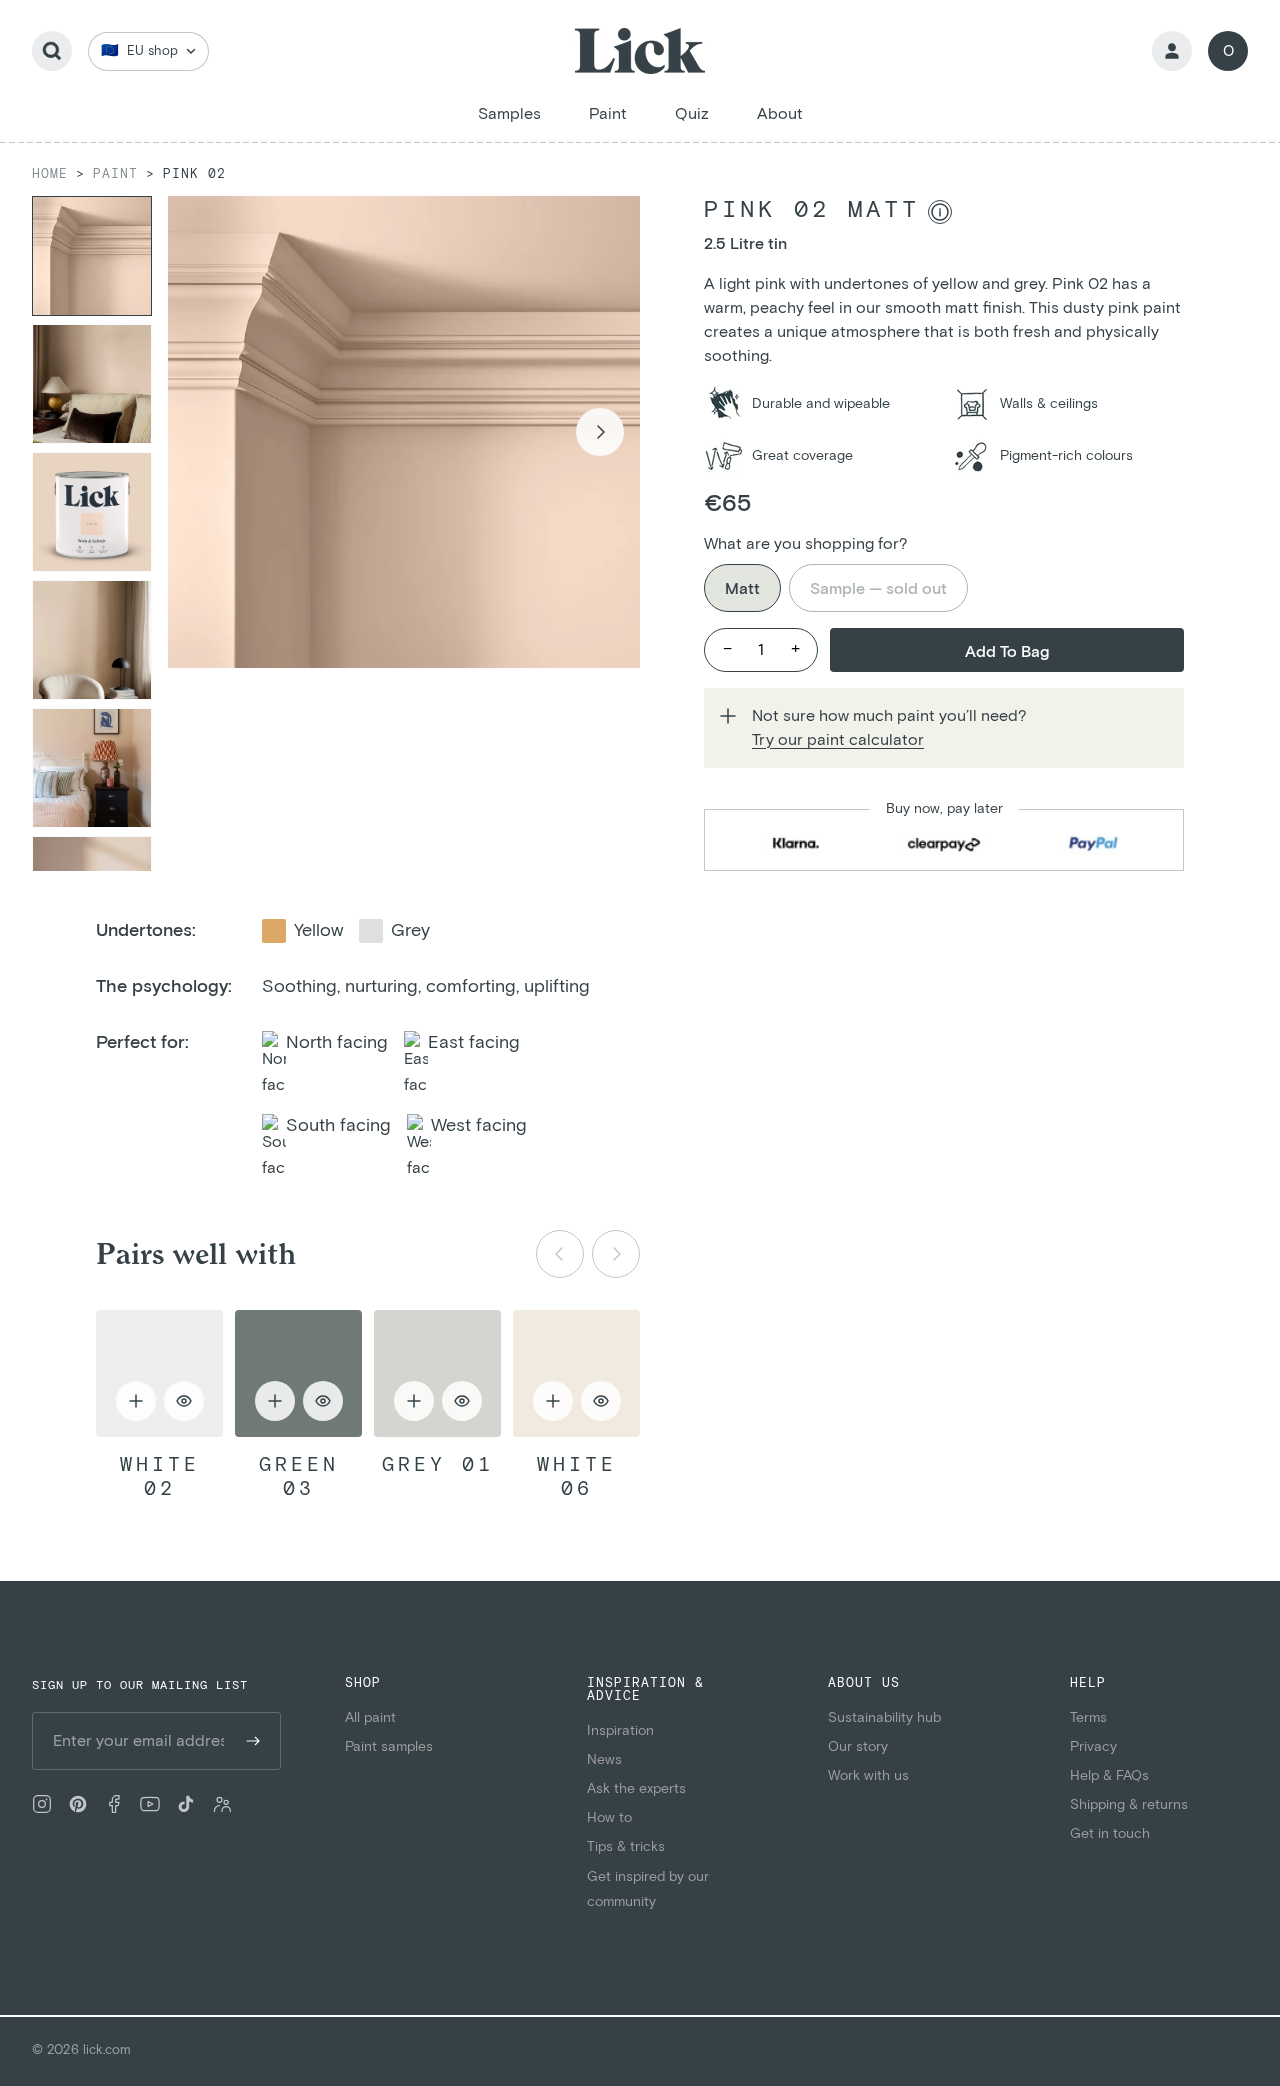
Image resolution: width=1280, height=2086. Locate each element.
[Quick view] (184, 1401)
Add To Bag (1007, 652)
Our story (858, 1747)
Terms (1088, 1718)
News (604, 1760)
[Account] (1172, 51)
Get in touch (1110, 1834)
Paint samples (389, 1747)
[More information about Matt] (940, 212)
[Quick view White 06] (576, 1373)
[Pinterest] (78, 1804)
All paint (370, 1718)
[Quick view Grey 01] (437, 1373)
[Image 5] (92, 768)
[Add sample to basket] (136, 1401)
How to (609, 1818)
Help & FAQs (1109, 1776)
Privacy (1093, 1747)
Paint (115, 174)
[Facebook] (114, 1804)
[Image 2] (92, 384)
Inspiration (620, 1731)
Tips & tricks (626, 1847)
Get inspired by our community (648, 1889)
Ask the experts (636, 1789)
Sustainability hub (884, 1718)
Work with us (868, 1776)
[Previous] (560, 1254)
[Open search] (52, 51)
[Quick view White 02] (159, 1373)
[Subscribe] (253, 1741)
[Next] (616, 1254)
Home (50, 174)
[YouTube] (150, 1804)
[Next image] (600, 432)
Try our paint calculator (838, 740)
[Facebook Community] (222, 1804)
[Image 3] (92, 512)
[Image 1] (92, 256)
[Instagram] (42, 1804)
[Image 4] (92, 640)
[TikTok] (186, 1804)
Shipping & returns (1129, 1805)
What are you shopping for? (806, 544)
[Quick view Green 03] (298, 1373)
